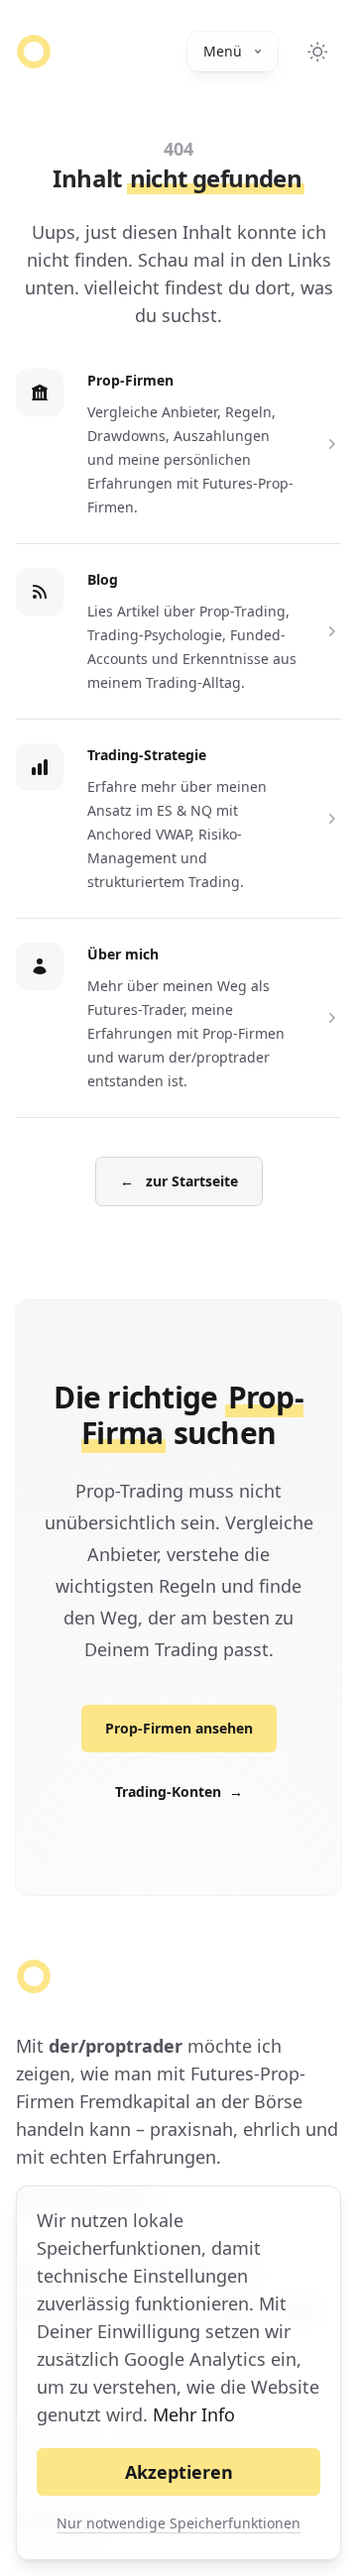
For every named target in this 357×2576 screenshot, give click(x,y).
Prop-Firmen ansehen (179, 1728)
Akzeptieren (179, 2472)
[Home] (34, 52)
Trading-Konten (179, 1792)
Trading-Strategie (147, 755)
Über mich (123, 954)
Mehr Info (194, 2414)
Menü (223, 51)
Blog (103, 579)
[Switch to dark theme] (317, 52)
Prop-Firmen (130, 380)
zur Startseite (179, 1181)
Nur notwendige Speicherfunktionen (178, 2523)
